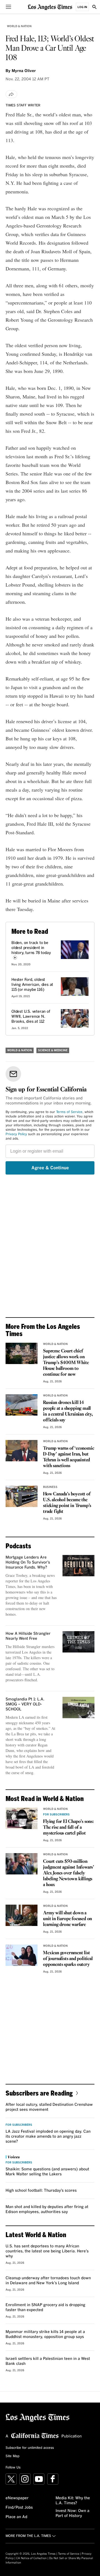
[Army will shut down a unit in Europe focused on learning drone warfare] (22, 1915)
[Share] (11, 94)
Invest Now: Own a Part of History (72, 2513)
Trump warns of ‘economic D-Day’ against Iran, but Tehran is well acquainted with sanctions (68, 1457)
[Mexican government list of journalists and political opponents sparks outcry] (22, 1955)
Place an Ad (16, 2517)
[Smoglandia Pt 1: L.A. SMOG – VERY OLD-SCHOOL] (78, 1707)
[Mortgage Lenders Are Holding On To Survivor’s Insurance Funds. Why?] (78, 1566)
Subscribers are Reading (39, 2093)
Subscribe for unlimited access (30, 2448)
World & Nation (19, 26)
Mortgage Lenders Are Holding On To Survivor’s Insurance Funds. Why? (28, 1562)
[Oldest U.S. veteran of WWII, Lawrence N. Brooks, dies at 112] (75, 1018)
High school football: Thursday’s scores (41, 2191)
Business (50, 1487)
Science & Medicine (53, 1050)
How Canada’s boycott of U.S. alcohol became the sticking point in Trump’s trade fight (67, 1503)
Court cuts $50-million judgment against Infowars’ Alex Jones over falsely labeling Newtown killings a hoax (69, 1873)
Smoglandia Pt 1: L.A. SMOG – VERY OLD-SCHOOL (25, 1704)
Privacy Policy (16, 1134)
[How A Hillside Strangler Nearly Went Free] (78, 1642)
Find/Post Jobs (19, 2508)
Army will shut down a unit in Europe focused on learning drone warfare (67, 1919)
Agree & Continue (50, 1168)
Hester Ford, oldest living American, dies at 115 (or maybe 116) (32, 985)
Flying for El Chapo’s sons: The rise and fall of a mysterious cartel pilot (68, 1827)
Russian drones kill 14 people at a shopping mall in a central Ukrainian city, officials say (68, 1411)
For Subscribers (56, 1815)
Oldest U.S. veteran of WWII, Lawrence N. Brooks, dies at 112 (31, 1017)
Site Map (12, 2456)
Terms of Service (69, 1112)
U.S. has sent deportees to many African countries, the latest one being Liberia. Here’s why (47, 2251)
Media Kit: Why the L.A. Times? (73, 2501)
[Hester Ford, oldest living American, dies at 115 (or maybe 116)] (75, 987)
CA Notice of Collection (31, 2558)
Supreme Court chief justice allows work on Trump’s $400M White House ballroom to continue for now (66, 1363)
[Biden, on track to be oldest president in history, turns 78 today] (75, 950)
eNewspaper (17, 2498)
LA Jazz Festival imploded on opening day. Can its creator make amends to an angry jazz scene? (48, 2137)
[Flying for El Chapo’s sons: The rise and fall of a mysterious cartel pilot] (22, 1818)
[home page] (50, 7)
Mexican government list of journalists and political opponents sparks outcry (68, 1959)
